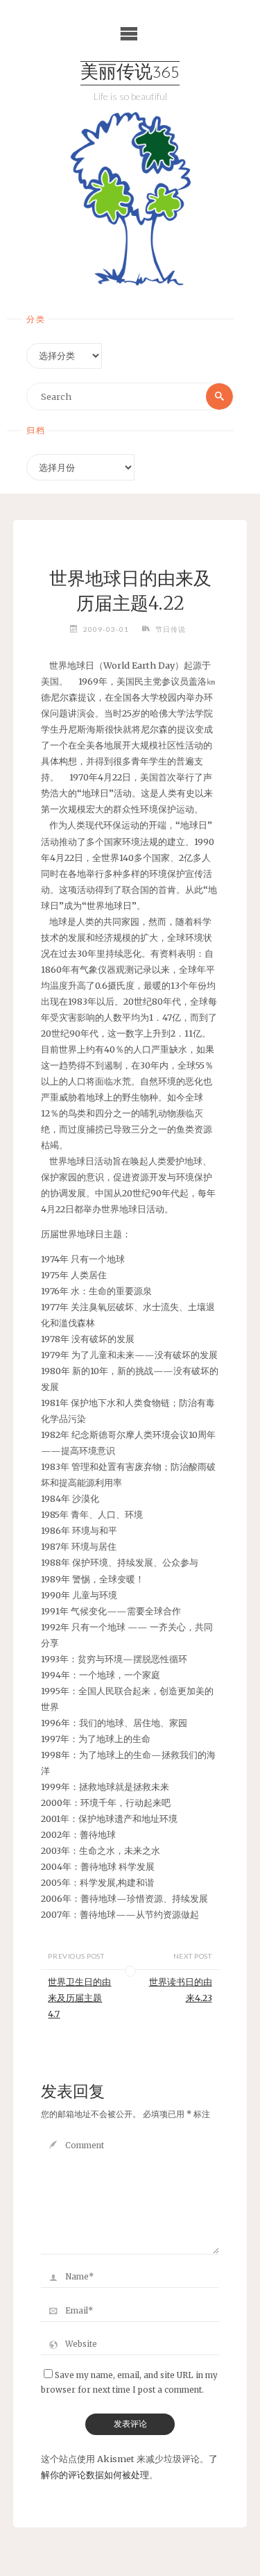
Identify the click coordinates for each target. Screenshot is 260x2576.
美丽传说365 (130, 73)
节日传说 (171, 629)
